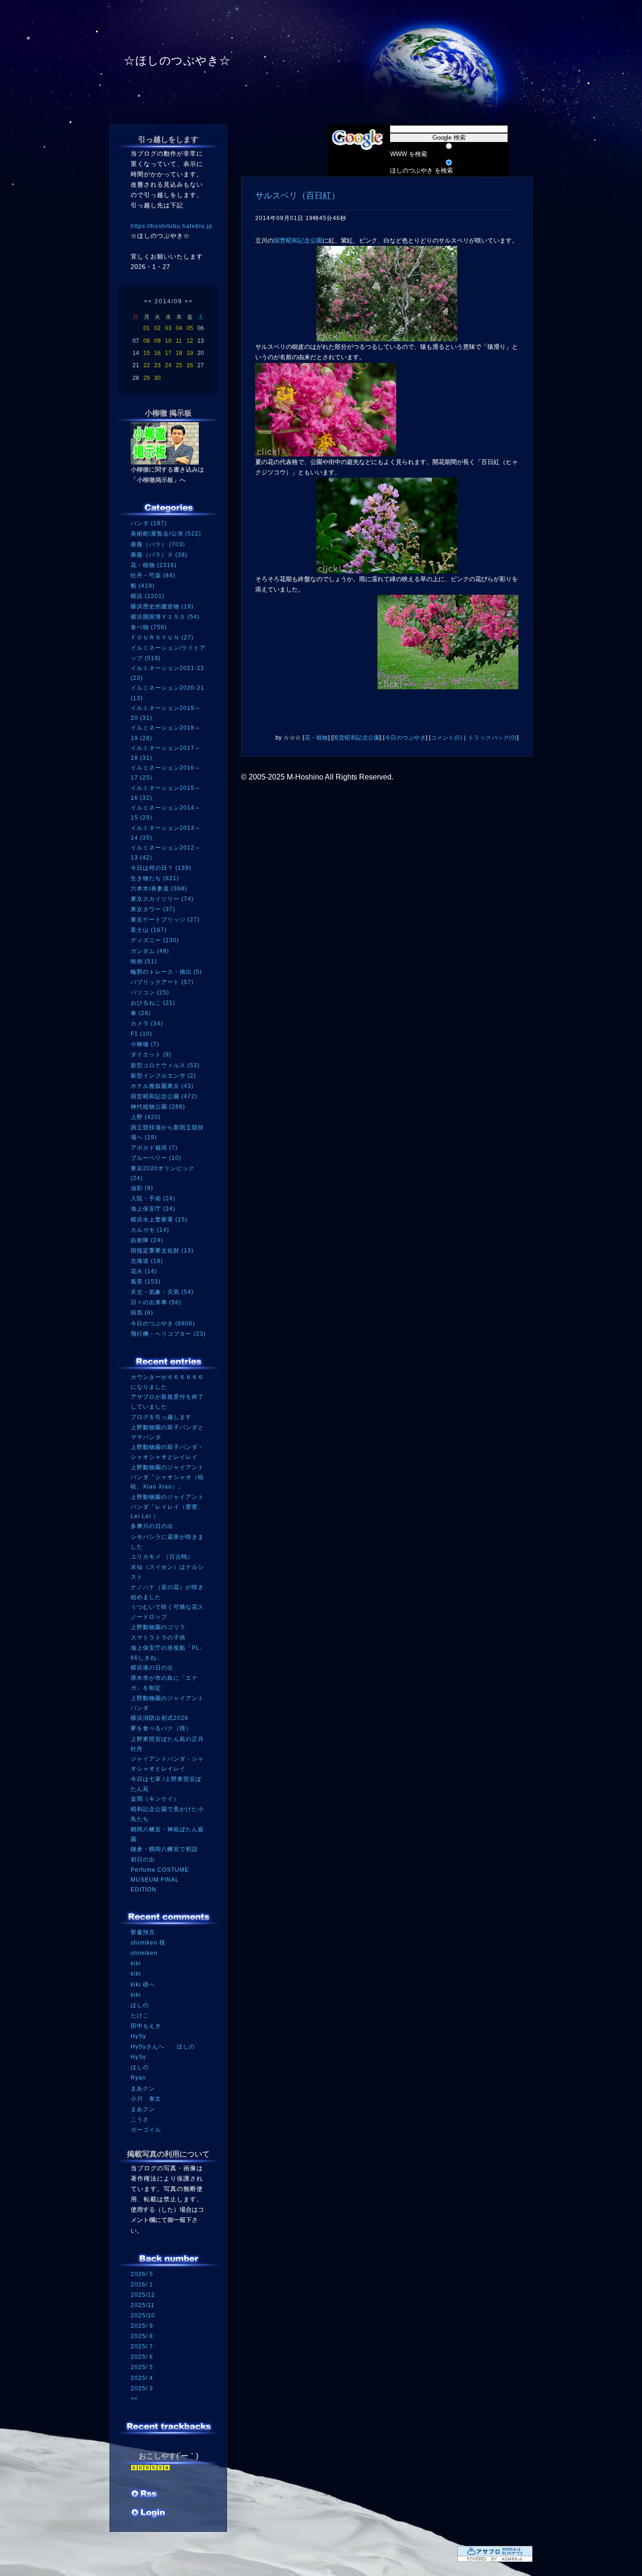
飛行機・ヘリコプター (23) (168, 1334)
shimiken (144, 1953)
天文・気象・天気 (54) (162, 1292)
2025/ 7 (142, 2347)
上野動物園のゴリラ (158, 1627)
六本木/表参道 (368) (159, 889)
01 (147, 328)
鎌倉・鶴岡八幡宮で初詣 (164, 1849)
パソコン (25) (150, 993)
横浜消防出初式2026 (160, 1718)
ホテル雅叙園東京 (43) (162, 1086)
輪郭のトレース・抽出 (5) (166, 972)
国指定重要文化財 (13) (162, 1251)
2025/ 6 (142, 2357)
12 (190, 341)
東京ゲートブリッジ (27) (165, 920)
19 (190, 353)
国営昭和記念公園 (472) (164, 1096)
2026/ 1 (142, 2285)
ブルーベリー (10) (156, 1158)
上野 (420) (146, 1117)
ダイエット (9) (151, 1055)
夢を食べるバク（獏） (161, 1728)
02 (157, 328)
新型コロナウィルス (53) (165, 1065)
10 (168, 341)
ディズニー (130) (155, 940)
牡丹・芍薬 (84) (153, 575)
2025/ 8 (142, 2336)
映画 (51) (144, 961)
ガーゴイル (146, 2130)
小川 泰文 (146, 2099)
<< (148, 301)
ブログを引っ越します (161, 1417)
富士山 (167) (149, 930)
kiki (136, 1963)
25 (179, 365)
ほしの (140, 2005)
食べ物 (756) (149, 627)
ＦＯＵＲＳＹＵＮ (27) (162, 638)
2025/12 (143, 2295)
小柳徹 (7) (145, 1044)
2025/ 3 (142, 2388)
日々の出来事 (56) (156, 1302)
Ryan (138, 2078)
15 (147, 353)
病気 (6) (142, 1313)
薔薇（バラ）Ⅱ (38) (159, 555)
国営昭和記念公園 (298, 240)
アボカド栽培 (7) (154, 1148)
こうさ (140, 2119)
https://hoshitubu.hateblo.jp (172, 226)
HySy (138, 2036)
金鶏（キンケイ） (155, 1799)
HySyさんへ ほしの (163, 2047)
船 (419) (143, 586)
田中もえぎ (146, 2026)
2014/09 (168, 301)
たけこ (140, 2016)
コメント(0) (447, 738)
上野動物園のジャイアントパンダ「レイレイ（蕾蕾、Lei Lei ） (167, 1507)
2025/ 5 (142, 2367)
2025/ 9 (142, 2326)
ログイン (148, 2513)
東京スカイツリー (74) (162, 899)
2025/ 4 (142, 2378)
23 (157, 365)
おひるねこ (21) (153, 1003)
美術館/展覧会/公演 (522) (166, 534)
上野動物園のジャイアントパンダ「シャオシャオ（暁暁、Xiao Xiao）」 (167, 1477)
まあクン (143, 2088)
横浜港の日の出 (152, 1668)
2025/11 (143, 2305)
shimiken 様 (148, 1943)
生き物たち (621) (155, 878)
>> (189, 301)
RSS (145, 2495)
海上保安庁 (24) (153, 1209)
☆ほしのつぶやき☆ (177, 60)
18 (179, 353)
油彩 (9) (142, 1188)
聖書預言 (143, 1932)
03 (168, 328)
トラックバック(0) (493, 738)
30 (157, 378)
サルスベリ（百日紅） (298, 196)
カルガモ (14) (150, 1230)
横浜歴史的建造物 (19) (162, 607)
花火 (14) (144, 1271)
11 (179, 341)
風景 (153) (146, 1282)
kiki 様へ (143, 1985)
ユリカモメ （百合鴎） (162, 1557)
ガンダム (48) (150, 951)
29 (147, 378)
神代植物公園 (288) (158, 1107)
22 (147, 365)
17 (168, 353)
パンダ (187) (149, 523)
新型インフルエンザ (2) (163, 1076)
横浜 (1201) (148, 596)
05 (190, 328)
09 (157, 341)
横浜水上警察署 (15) (159, 1220)
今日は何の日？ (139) (161, 868)
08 (147, 341)
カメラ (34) (147, 1024)
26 (190, 365)
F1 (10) (141, 1034)
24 (168, 365)
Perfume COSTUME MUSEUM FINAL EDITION (160, 1879)
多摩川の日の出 (152, 1526)
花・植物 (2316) (154, 565)
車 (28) (141, 1013)
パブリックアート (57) (162, 982)
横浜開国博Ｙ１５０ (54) (165, 617)
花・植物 (316, 738)
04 (179, 328)
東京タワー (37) (153, 909)
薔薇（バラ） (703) (158, 544)
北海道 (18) (147, 1261)
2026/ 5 (142, 2274)
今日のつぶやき (406, 738)
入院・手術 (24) (153, 1198)
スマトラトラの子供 (158, 1638)
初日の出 (143, 1859)
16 (157, 353)
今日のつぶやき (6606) (163, 1323)
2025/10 (143, 2316)
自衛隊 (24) (147, 1240)
